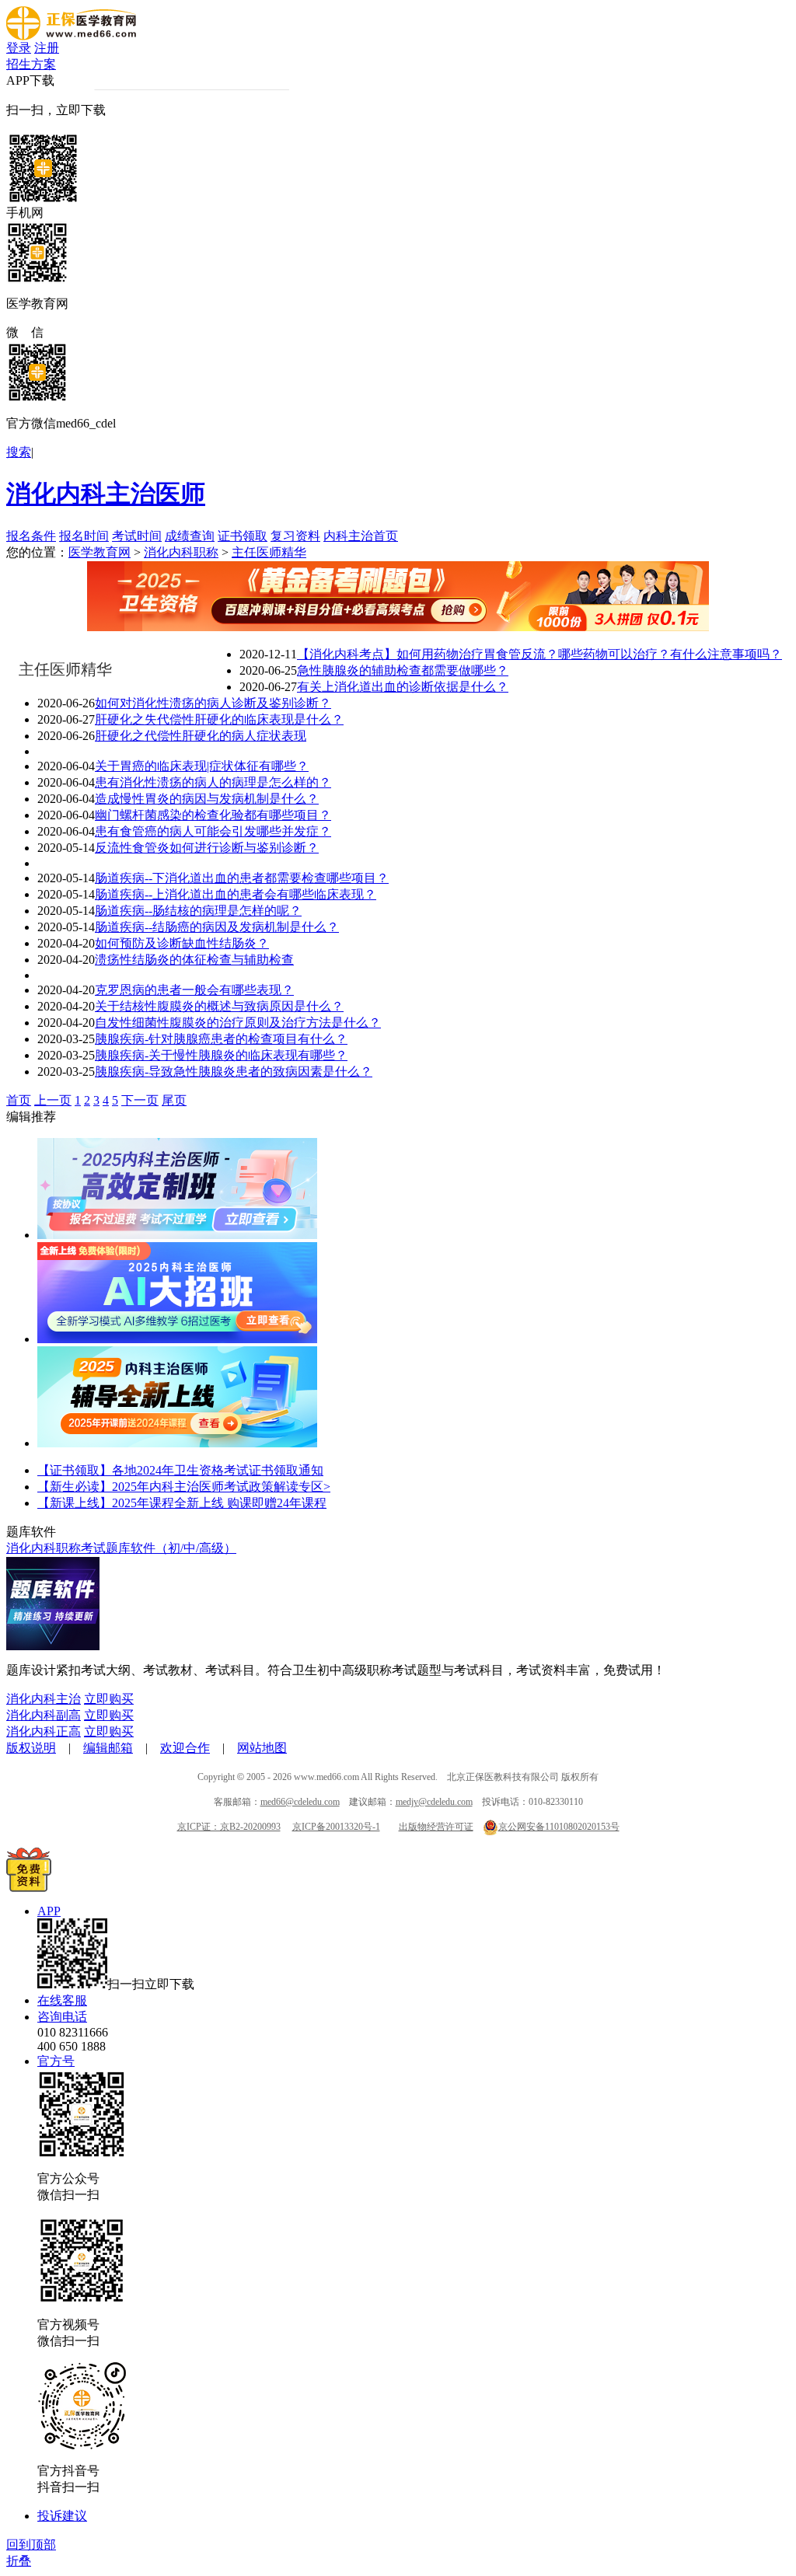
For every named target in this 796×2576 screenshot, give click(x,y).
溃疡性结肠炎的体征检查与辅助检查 (194, 960)
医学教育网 (99, 552)
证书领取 (243, 536)
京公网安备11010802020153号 (559, 1827)
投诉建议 (62, 2516)
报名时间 (84, 536)
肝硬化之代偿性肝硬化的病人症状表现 (201, 736)
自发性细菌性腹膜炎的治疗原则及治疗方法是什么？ (238, 1023)
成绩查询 (190, 536)
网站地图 (262, 1748)
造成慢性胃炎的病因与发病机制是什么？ (207, 799)
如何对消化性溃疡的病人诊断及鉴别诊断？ (213, 703)
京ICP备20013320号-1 (336, 1827)
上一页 (53, 1100)
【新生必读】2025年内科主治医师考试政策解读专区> (184, 1487)
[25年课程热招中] (177, 1443)
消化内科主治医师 (106, 494)
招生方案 (31, 64)
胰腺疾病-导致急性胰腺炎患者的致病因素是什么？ (234, 1072)
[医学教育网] (71, 36)
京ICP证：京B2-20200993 (229, 1827)
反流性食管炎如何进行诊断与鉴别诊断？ (207, 848)
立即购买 (109, 1699)
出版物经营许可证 (436, 1827)
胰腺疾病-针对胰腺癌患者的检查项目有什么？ (221, 1039)
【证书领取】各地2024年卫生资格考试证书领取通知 (180, 1470)
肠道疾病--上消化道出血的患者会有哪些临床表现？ (236, 894)
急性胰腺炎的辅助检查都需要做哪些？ (403, 670)
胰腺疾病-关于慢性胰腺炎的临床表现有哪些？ (221, 1055)
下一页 (140, 1100)
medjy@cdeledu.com (434, 1802)
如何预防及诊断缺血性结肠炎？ (182, 943)
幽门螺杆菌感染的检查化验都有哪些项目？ (213, 815)
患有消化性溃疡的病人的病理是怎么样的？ (213, 782)
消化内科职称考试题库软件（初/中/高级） (121, 1548)
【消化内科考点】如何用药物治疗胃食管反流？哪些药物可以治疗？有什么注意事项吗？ (539, 654)
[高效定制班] (177, 1235)
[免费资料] (29, 1888)
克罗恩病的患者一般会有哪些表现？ (194, 990)
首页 (19, 1100)
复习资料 (295, 536)
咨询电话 (62, 2017)
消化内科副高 (44, 1715)
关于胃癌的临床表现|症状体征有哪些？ (202, 766)
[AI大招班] (177, 1339)
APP (49, 1911)
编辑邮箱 (108, 1748)
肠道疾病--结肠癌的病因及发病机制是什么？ (217, 927)
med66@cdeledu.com (300, 1802)
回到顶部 (31, 2545)
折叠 (19, 2561)
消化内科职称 (181, 552)
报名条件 (31, 536)
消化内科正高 (44, 1731)
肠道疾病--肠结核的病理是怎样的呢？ (198, 911)
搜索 (19, 452)
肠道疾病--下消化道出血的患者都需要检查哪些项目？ (242, 878)
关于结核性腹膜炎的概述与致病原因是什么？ (219, 1006)
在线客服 (62, 2000)
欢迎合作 (185, 1748)
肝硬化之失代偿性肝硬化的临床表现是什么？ (219, 719)
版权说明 (31, 1748)
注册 (47, 48)
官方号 (56, 2061)
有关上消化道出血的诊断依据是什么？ (403, 687)
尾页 (174, 1100)
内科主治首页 (361, 536)
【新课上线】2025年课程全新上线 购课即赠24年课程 (182, 1503)
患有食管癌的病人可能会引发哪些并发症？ (213, 831)
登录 (19, 48)
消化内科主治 (44, 1699)
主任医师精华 (269, 552)
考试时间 (137, 536)
